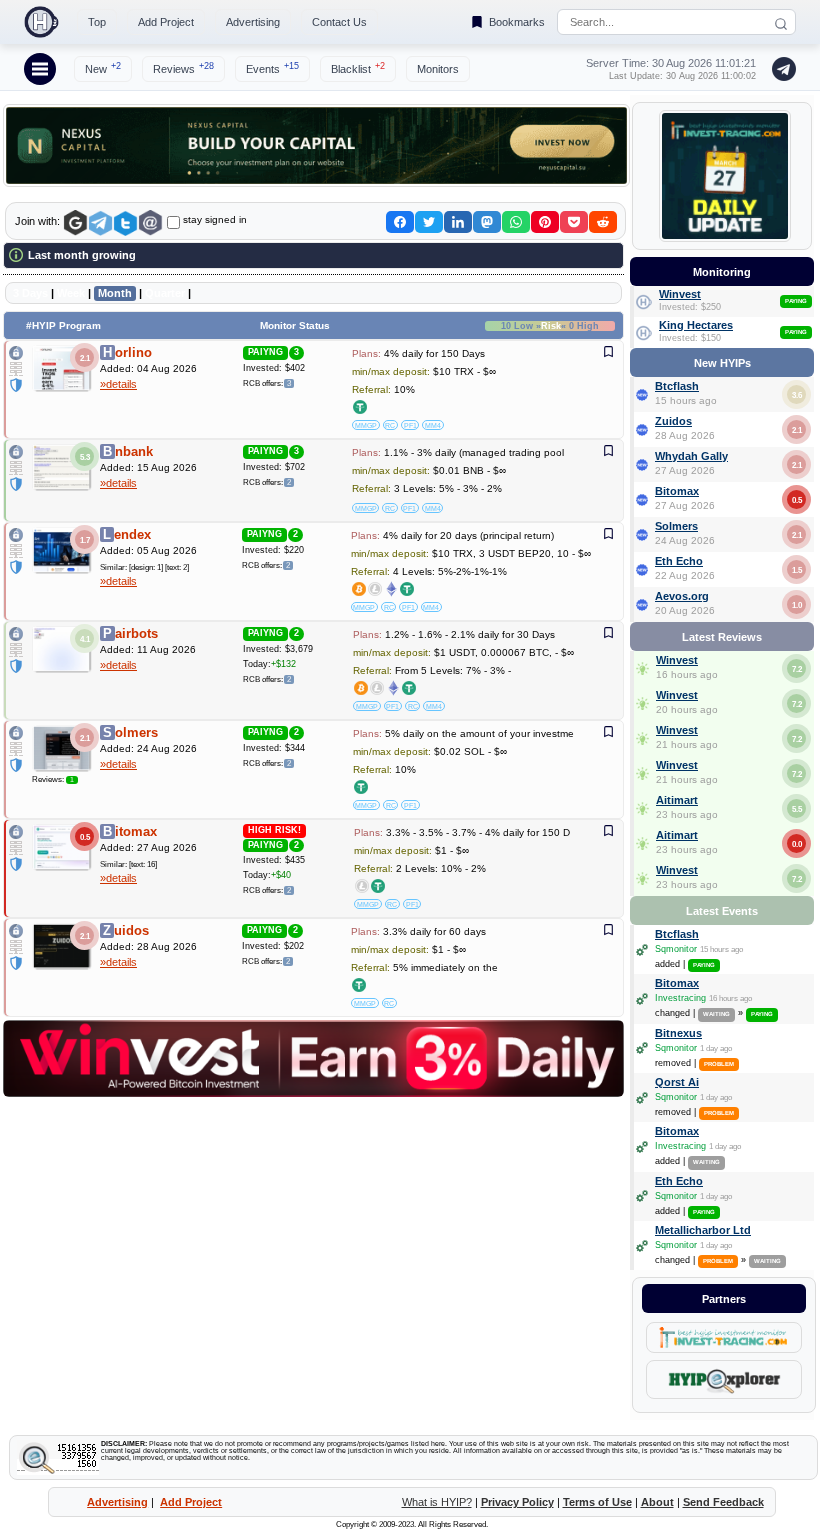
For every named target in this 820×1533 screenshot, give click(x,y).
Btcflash (677, 386)
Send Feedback (723, 1502)
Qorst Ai (677, 1082)
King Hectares (696, 325)
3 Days (30, 293)
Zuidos (673, 421)
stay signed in (215, 219)
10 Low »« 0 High (550, 326)
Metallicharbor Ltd (703, 1230)
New (103, 68)
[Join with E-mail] (150, 223)
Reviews (183, 68)
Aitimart (677, 800)
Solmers (676, 526)
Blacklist (358, 68)
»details (118, 384)
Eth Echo (679, 561)
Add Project (166, 22)
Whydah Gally (691, 456)
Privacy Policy (517, 1502)
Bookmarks (517, 22)
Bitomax (677, 491)
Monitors (438, 69)
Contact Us (339, 22)
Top (97, 22)
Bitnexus (678, 1033)
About (657, 1502)
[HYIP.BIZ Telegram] (780, 69)
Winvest (680, 294)
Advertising (253, 22)
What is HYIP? (437, 1502)
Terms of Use (597, 1502)
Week (71, 293)
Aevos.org (682, 596)
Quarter (165, 293)
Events (272, 68)
